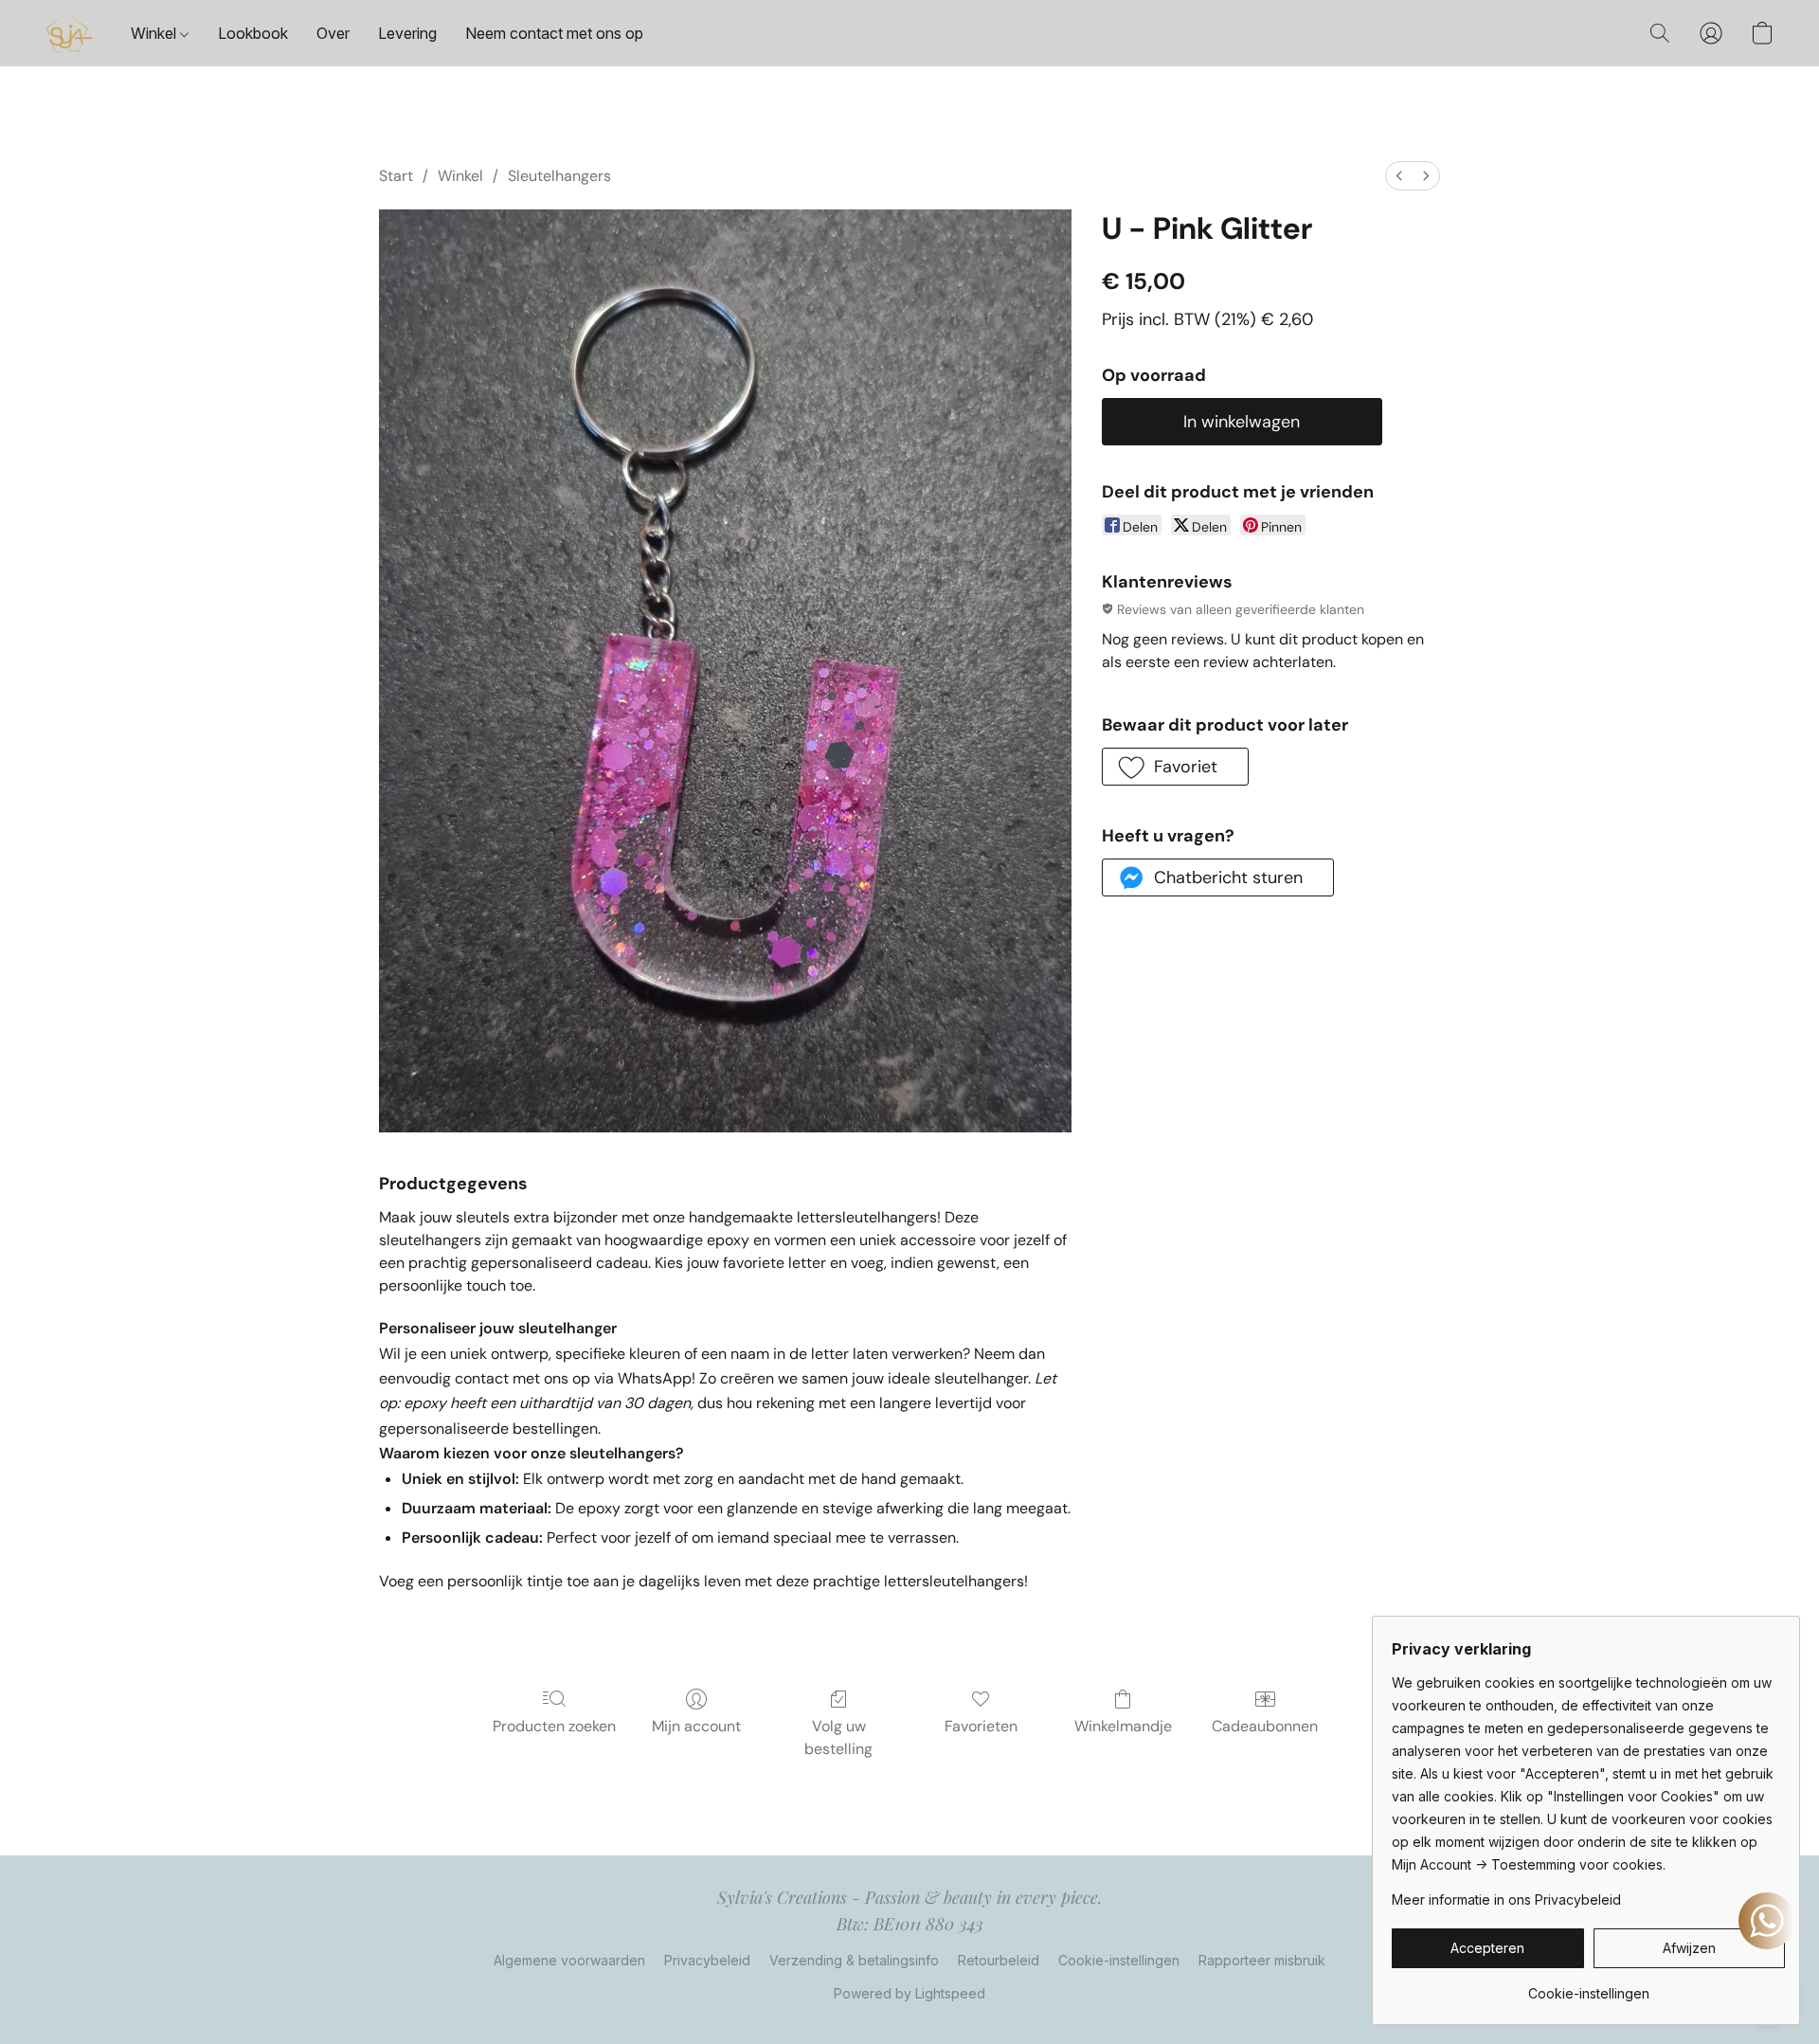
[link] (1588, 1987)
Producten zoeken (554, 1726)
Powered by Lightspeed (909, 1993)
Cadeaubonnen (1265, 1726)
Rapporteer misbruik (1262, 1960)
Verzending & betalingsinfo (854, 1960)
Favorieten (981, 1726)
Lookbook (253, 33)
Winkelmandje (1123, 1726)
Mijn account (696, 1726)
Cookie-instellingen (1119, 1960)
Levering (407, 33)
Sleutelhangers (559, 176)
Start (396, 176)
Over (333, 33)
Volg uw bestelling (838, 1737)
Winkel (155, 33)
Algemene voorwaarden (569, 1960)
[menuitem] (1399, 176)
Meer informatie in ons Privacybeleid (1506, 1899)
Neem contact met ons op (554, 33)
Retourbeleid (999, 1960)
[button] (69, 33)
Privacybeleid (707, 1960)
